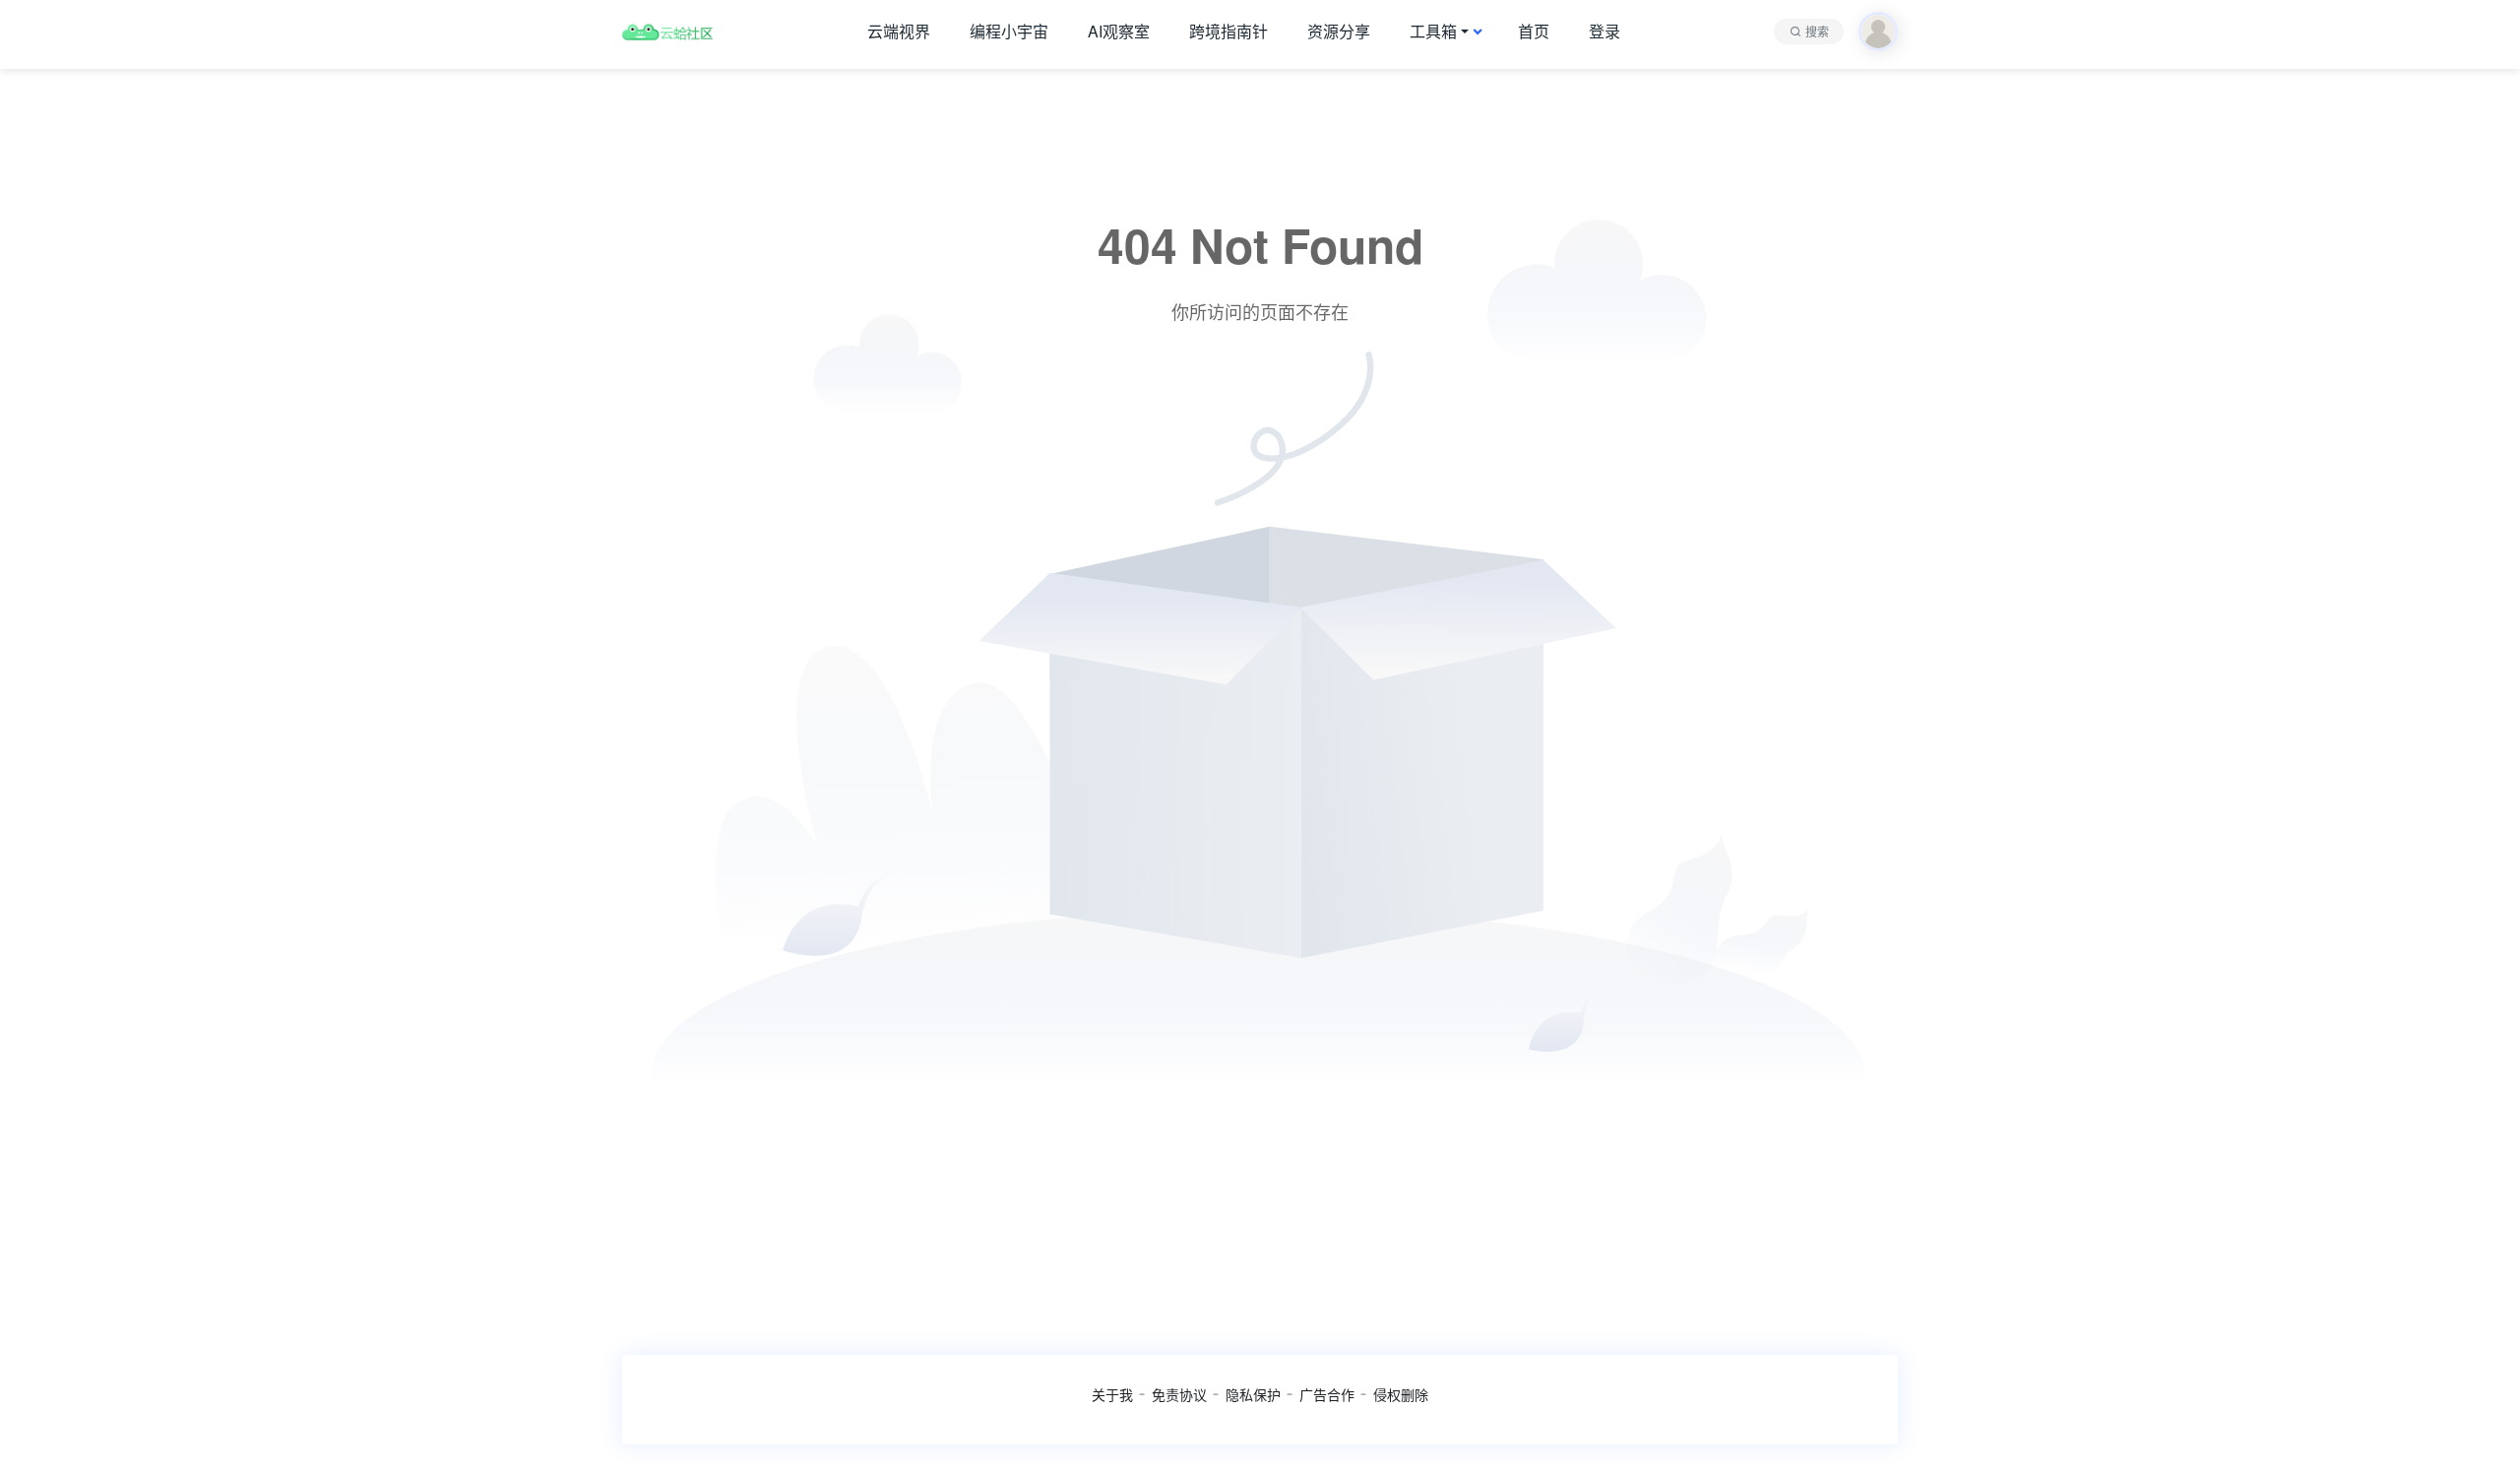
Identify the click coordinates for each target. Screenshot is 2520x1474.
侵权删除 (1401, 1394)
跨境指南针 (1228, 31)
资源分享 (1339, 31)
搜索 (1817, 31)
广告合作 (1327, 1394)
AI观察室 (1119, 31)
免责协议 (1179, 1394)
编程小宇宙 (1009, 31)
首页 (1534, 31)
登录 (1605, 31)
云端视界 (899, 31)
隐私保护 (1253, 1394)
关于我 (1112, 1394)
